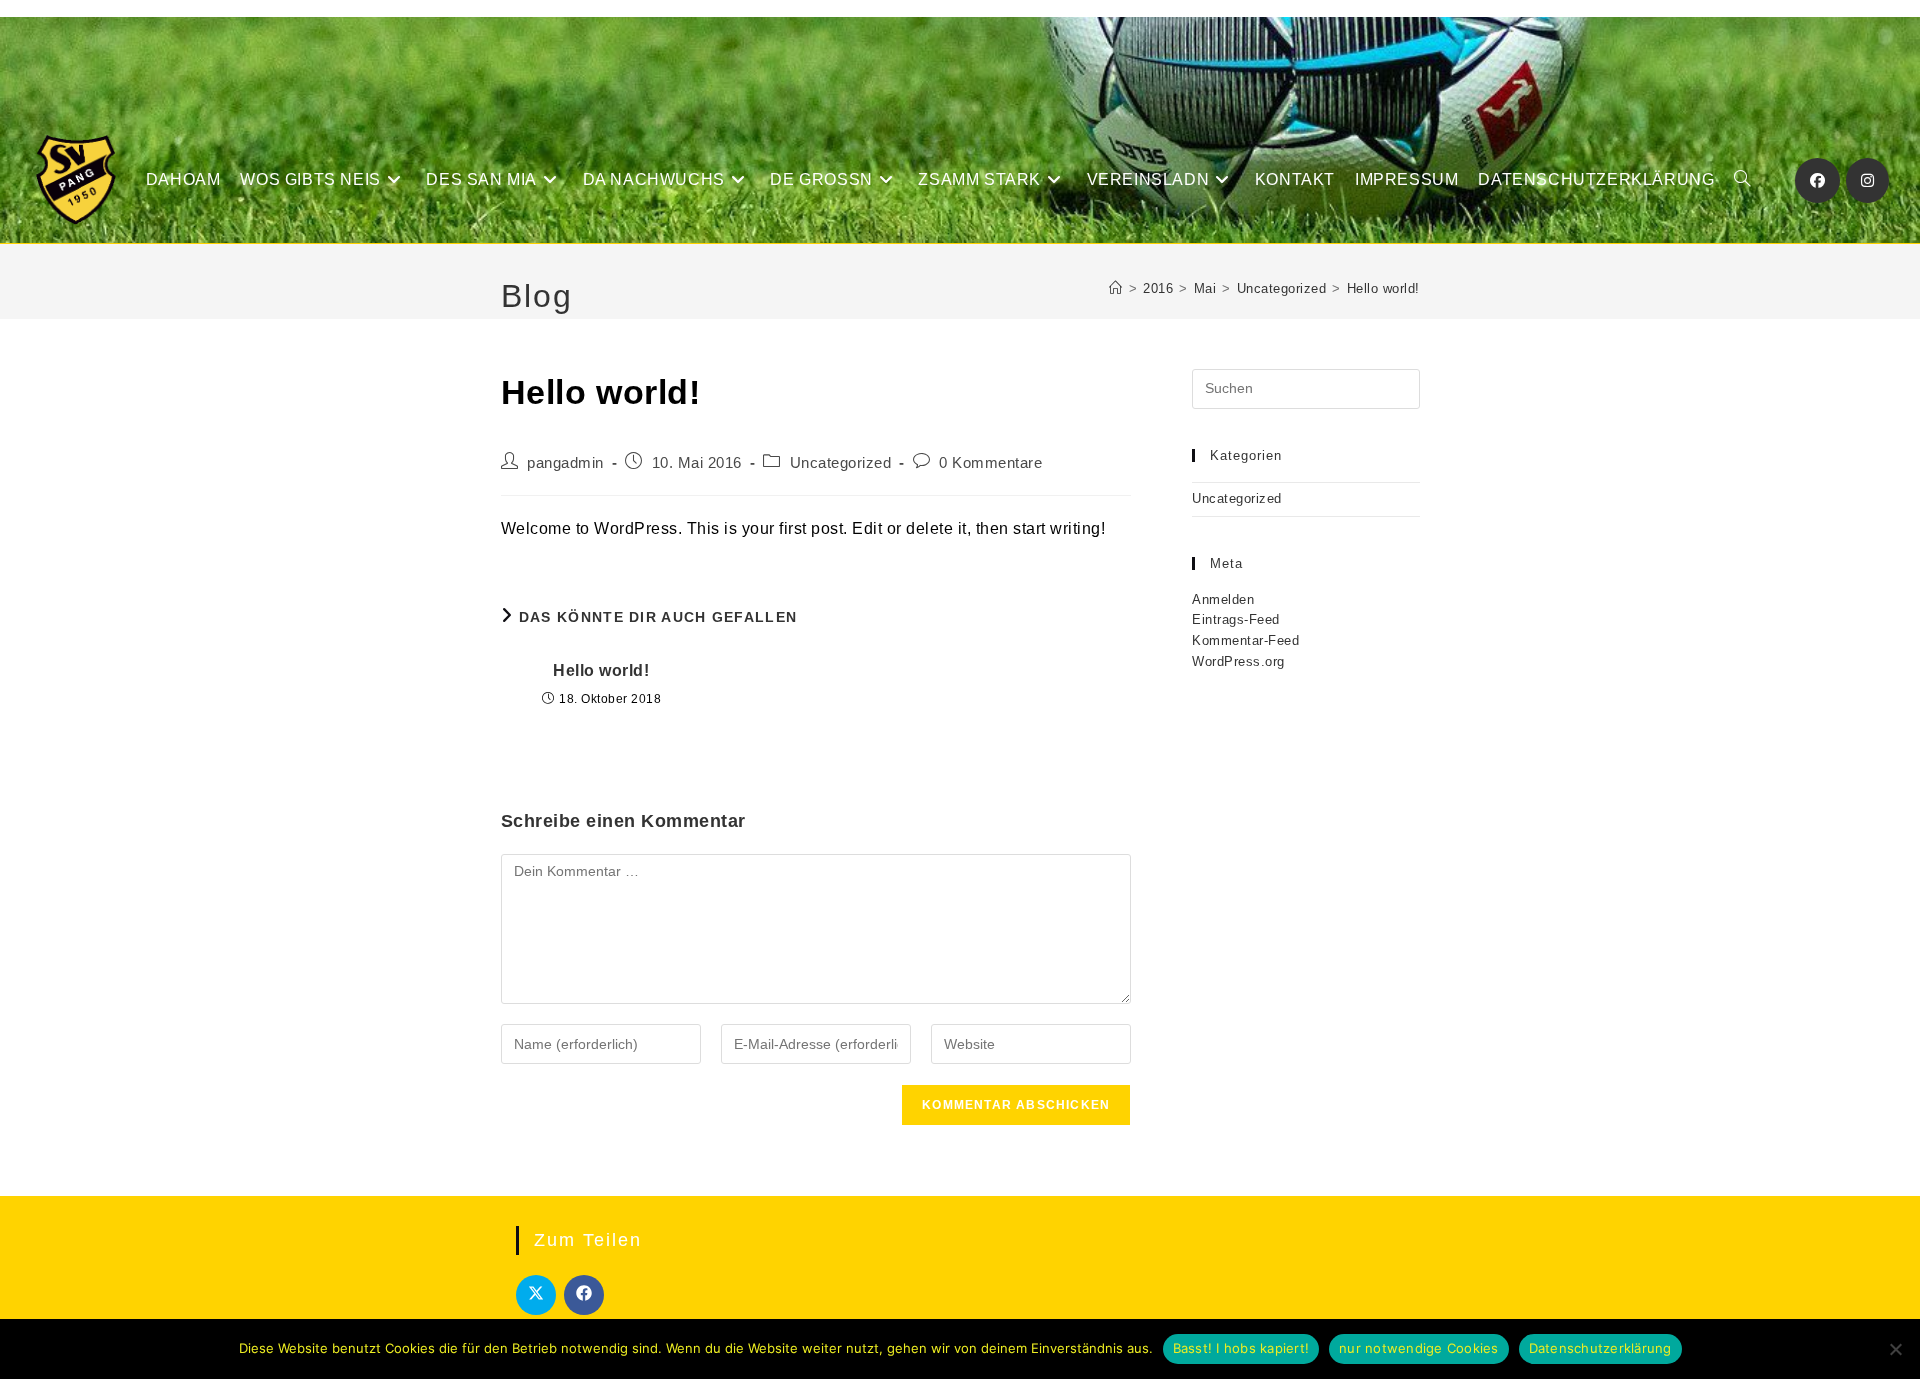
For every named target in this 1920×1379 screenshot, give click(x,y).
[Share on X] (536, 1295)
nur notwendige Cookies (1419, 1348)
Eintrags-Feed (1236, 619)
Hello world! (1383, 288)
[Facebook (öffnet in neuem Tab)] (1817, 180)
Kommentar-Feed (1245, 640)
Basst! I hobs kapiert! (1241, 1348)
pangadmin (565, 463)
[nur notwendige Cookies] (1895, 1349)
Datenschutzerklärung (1600, 1348)
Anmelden (1223, 599)
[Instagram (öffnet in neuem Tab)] (1867, 180)
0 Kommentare (990, 463)
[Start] (1116, 288)
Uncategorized (841, 463)
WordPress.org (1238, 661)
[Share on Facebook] (584, 1295)
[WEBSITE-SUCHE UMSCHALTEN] (1742, 180)
